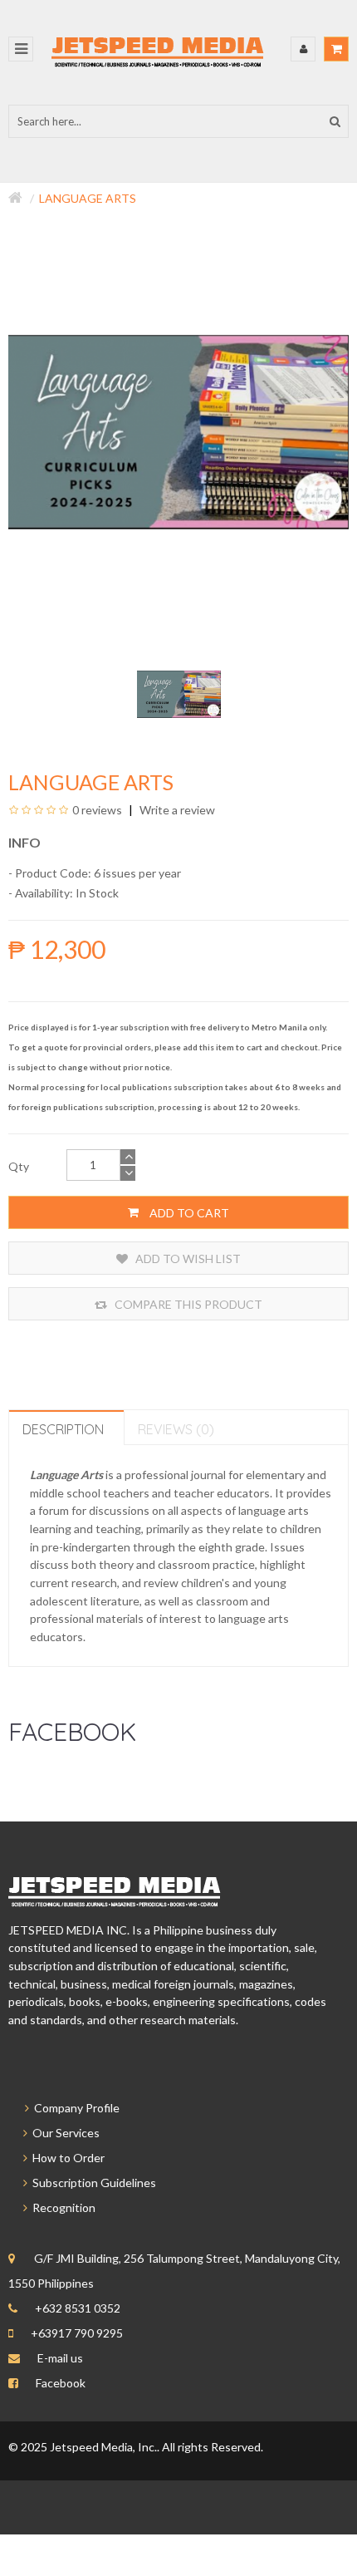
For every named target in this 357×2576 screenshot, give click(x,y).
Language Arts (88, 198)
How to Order (66, 2158)
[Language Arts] (179, 693)
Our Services (64, 2133)
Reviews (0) (176, 1429)
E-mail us (60, 2358)
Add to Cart (188, 1213)
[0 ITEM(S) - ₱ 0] (336, 49)
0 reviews (97, 810)
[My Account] (303, 49)
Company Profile (74, 2108)
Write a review (176, 810)
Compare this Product (187, 1304)
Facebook (61, 2383)
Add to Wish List (187, 1259)
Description (63, 1429)
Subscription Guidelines (92, 2183)
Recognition (61, 2207)
